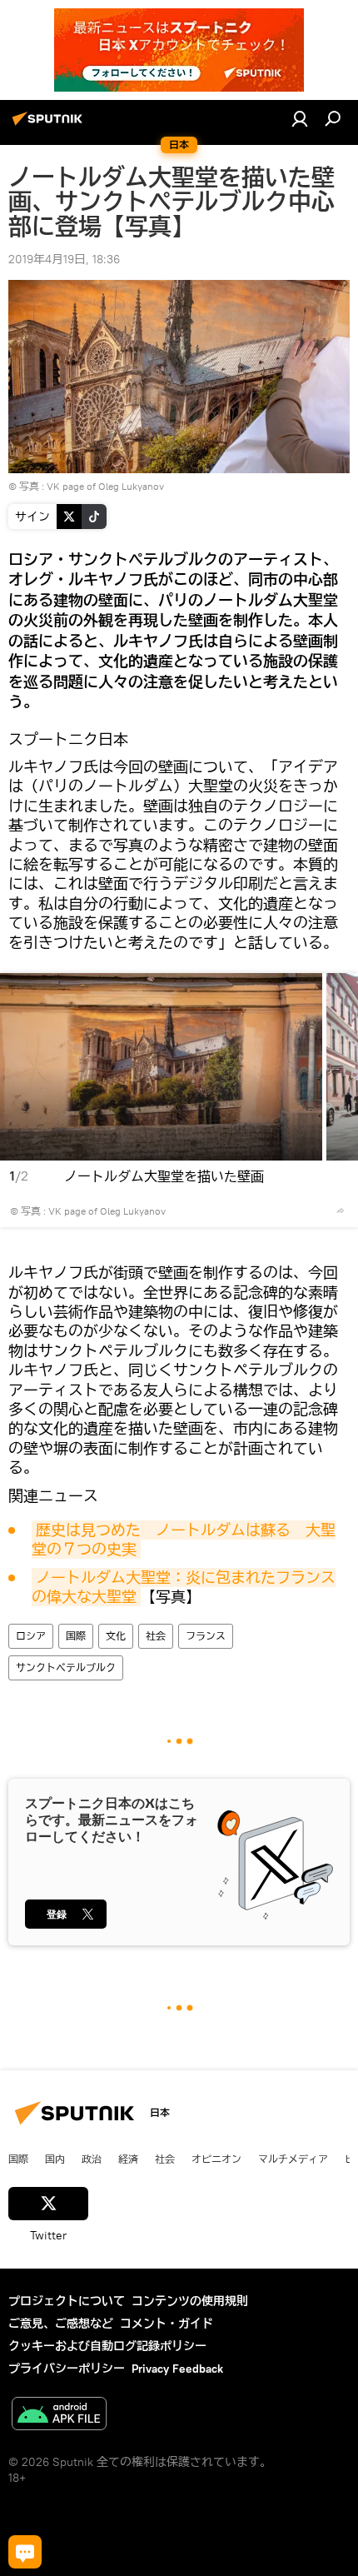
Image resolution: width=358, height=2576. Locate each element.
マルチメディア (293, 2159)
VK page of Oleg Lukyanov (105, 486)
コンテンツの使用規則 (190, 2301)
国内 (55, 2159)
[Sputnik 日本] (50, 125)
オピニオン (216, 2159)
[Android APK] (59, 2416)
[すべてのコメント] (25, 2552)
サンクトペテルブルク (66, 1667)
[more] (341, 1211)
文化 (116, 1636)
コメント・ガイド (167, 2324)
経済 (128, 2159)
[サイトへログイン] (300, 118)
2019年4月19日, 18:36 (64, 259)
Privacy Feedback (177, 2369)
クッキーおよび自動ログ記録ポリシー (107, 2346)
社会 (156, 1636)
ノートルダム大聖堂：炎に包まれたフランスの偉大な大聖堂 (184, 1587)
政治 (92, 2159)
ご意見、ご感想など (61, 2324)
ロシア (31, 1636)
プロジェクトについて (67, 2301)
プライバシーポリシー (67, 2369)
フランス (206, 1636)
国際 (76, 1636)
